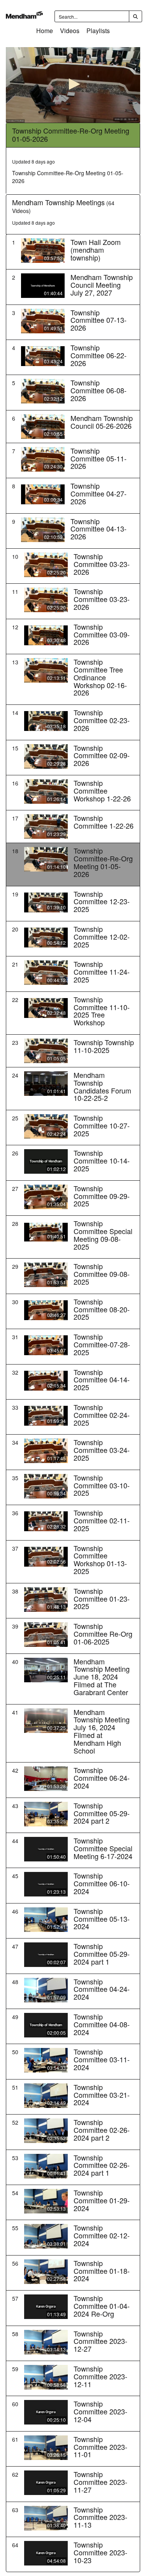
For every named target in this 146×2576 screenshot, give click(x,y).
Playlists (98, 31)
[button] (73, 84)
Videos (70, 31)
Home (45, 31)
